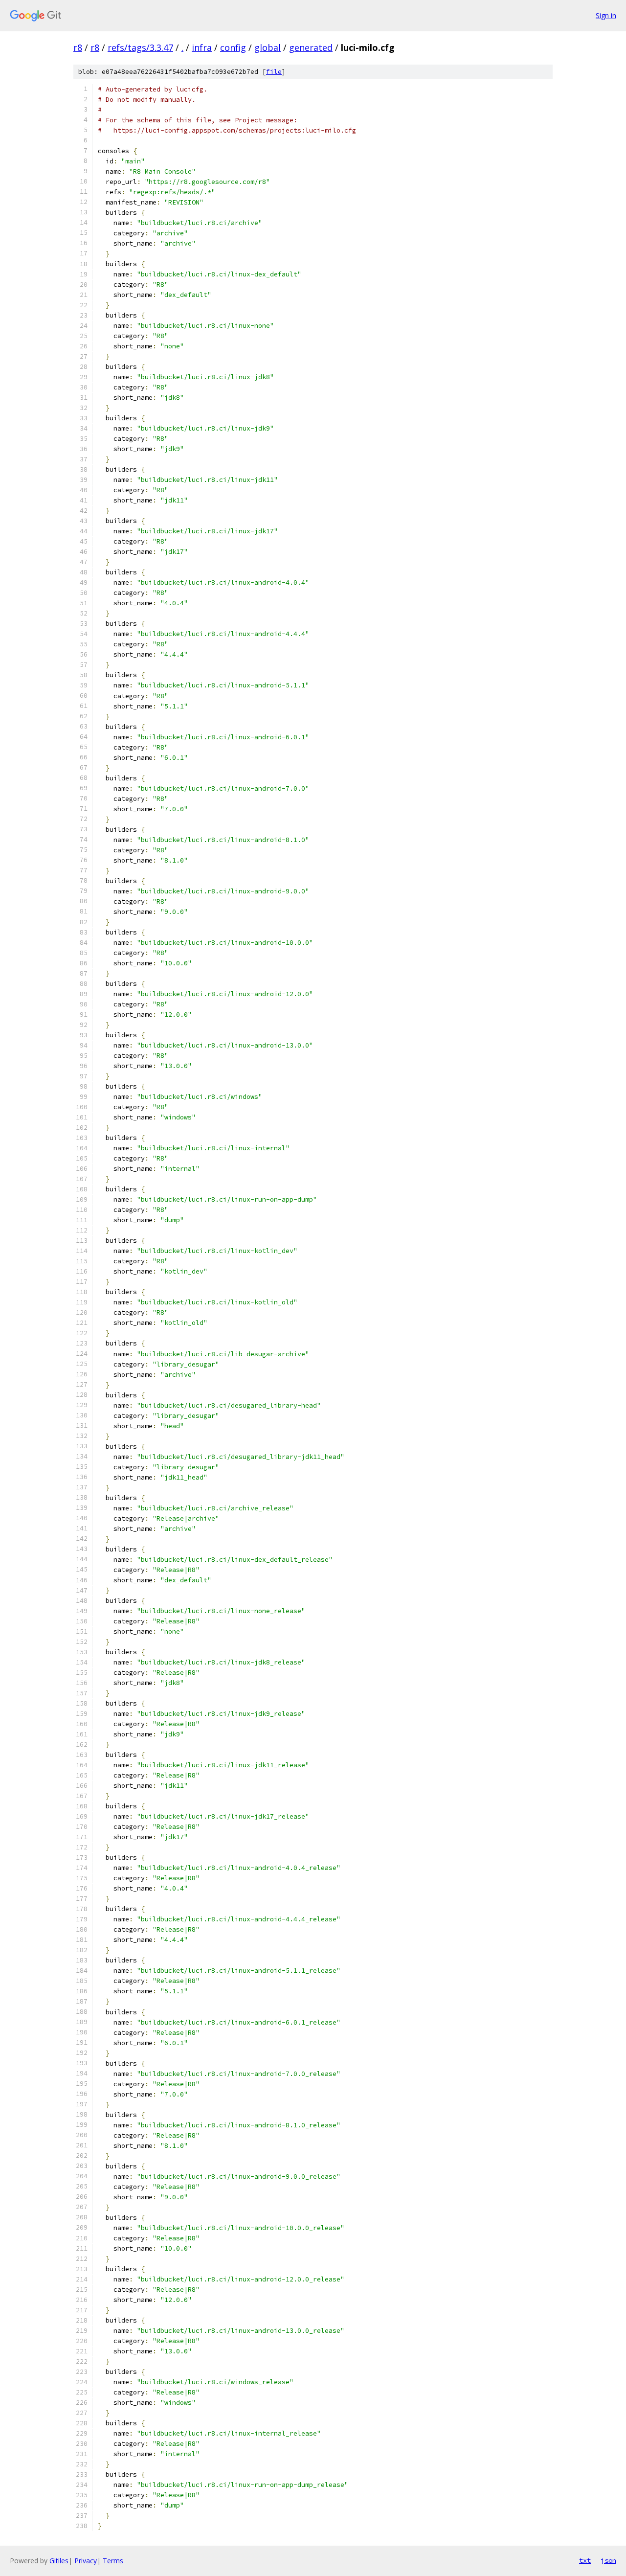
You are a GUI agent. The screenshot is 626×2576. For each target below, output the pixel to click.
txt (585, 2560)
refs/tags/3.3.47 (140, 47)
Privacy (86, 2561)
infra (202, 47)
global (268, 47)
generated (311, 47)
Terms (113, 2561)
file (274, 72)
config (233, 47)
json (608, 2560)
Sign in (606, 15)
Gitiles (59, 2561)
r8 (78, 47)
